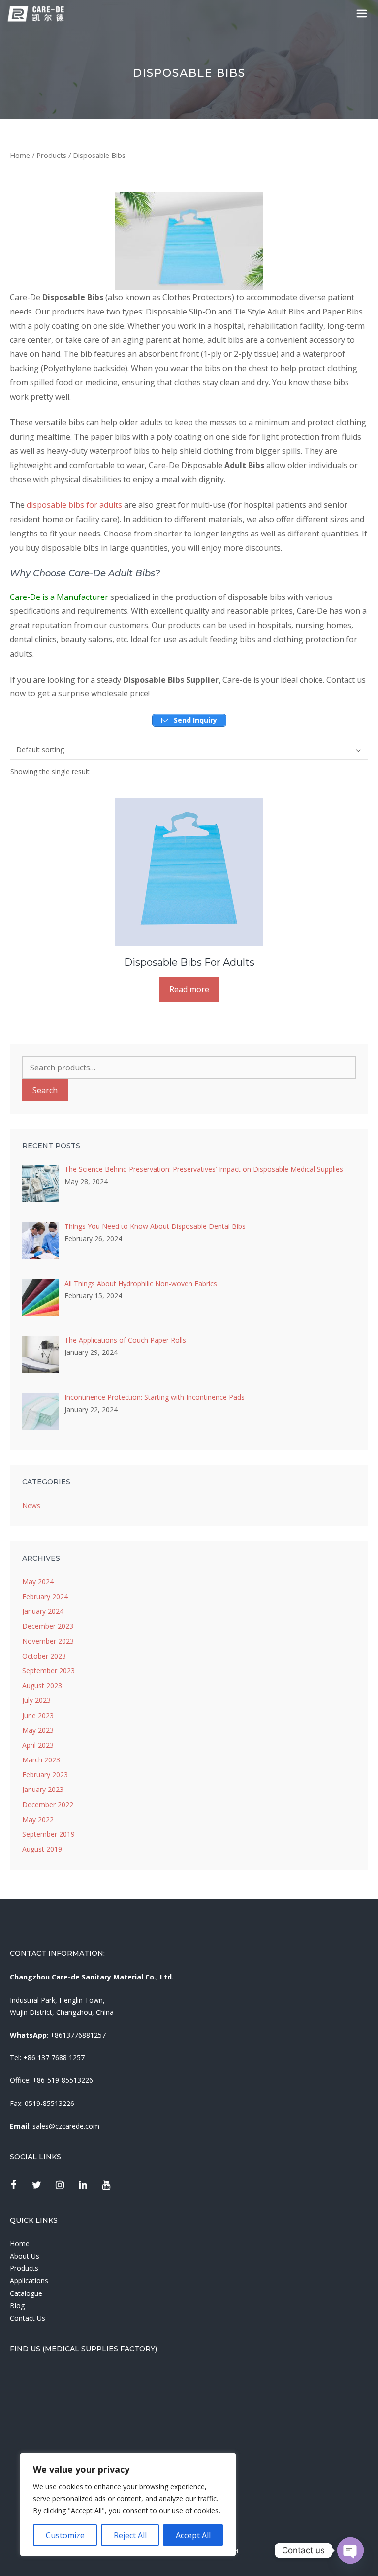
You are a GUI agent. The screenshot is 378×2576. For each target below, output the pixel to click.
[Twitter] (36, 2185)
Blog (17, 2306)
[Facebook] (13, 2185)
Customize (65, 2535)
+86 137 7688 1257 (54, 2058)
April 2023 (38, 1745)
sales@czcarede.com (66, 2126)
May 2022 (38, 1819)
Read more (189, 989)
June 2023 (38, 1715)
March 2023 (41, 1760)
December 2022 (48, 1805)
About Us (25, 2256)
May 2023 (38, 1730)
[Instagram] (60, 2185)
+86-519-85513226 (63, 2080)
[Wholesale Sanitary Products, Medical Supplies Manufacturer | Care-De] (36, 14)
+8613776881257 (78, 2035)
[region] (128, 2505)
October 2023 (44, 1656)
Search (45, 1090)
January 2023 (43, 1789)
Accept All (193, 2535)
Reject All (130, 2535)
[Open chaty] (350, 2550)
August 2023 (42, 1685)
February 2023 (45, 1775)
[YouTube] (106, 2185)
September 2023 (48, 1671)
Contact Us (28, 2318)
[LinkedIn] (83, 2185)
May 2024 (38, 1582)
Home (20, 155)
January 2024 (43, 1611)
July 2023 (36, 1700)
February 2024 (45, 1596)
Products (51, 155)
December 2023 (48, 1626)
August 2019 (42, 1849)
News (31, 1505)
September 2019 (48, 1834)
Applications (29, 2280)
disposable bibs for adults (74, 505)
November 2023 (48, 1641)
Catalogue (26, 2293)
